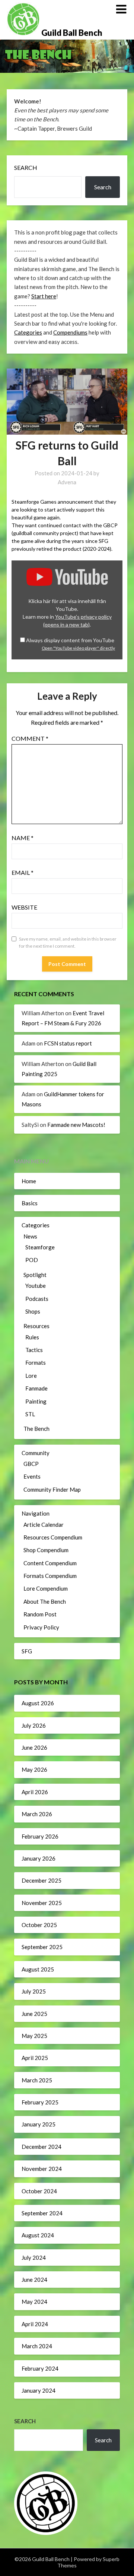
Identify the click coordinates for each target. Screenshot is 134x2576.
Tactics (34, 1350)
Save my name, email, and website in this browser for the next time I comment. (68, 943)
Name (23, 838)
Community (36, 1453)
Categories (28, 332)
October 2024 (39, 2191)
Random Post (40, 1614)
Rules (32, 1337)
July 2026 (34, 1725)
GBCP (31, 1464)
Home (29, 1181)
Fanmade (36, 1388)
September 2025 (42, 1947)
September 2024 (42, 2213)
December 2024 (42, 2147)
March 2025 (37, 2080)
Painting (36, 1401)
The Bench (36, 1429)
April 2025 (35, 2058)
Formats (36, 1362)
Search (26, 167)
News (30, 1236)
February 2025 (40, 2102)
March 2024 (37, 2346)
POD (32, 1260)
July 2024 (34, 2258)
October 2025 (39, 1925)
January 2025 (39, 2124)
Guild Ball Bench (72, 33)
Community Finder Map (52, 1489)
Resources (36, 1326)
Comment (30, 738)
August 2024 (38, 2235)
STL (30, 1414)
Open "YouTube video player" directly (78, 648)
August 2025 (38, 1969)
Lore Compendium (46, 1588)
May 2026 (34, 1769)
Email (23, 872)
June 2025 (34, 2014)
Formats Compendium (50, 1576)
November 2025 (42, 1903)
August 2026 (38, 1703)
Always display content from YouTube (70, 640)
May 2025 (34, 2036)
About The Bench (45, 1601)
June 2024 (34, 2280)
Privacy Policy (41, 1627)
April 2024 (35, 2324)
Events (32, 1476)
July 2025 (34, 1991)
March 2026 (37, 1814)
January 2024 (39, 2390)
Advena (67, 482)
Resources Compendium (53, 1537)
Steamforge (40, 1247)
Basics (30, 1203)
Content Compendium (50, 1563)
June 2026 (34, 1747)
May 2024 (34, 2302)
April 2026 (35, 1792)
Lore (31, 1376)
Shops (33, 1311)
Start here (44, 296)
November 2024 (42, 2169)
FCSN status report (68, 1043)
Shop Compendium (46, 1550)
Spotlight (35, 1275)
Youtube (36, 1286)
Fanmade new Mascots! (76, 1125)
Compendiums (70, 332)
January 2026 (39, 1858)
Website (24, 907)
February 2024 (40, 2368)
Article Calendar (44, 1525)
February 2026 (40, 1836)
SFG (27, 1651)
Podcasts (37, 1299)
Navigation (36, 1513)
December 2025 (42, 1880)
